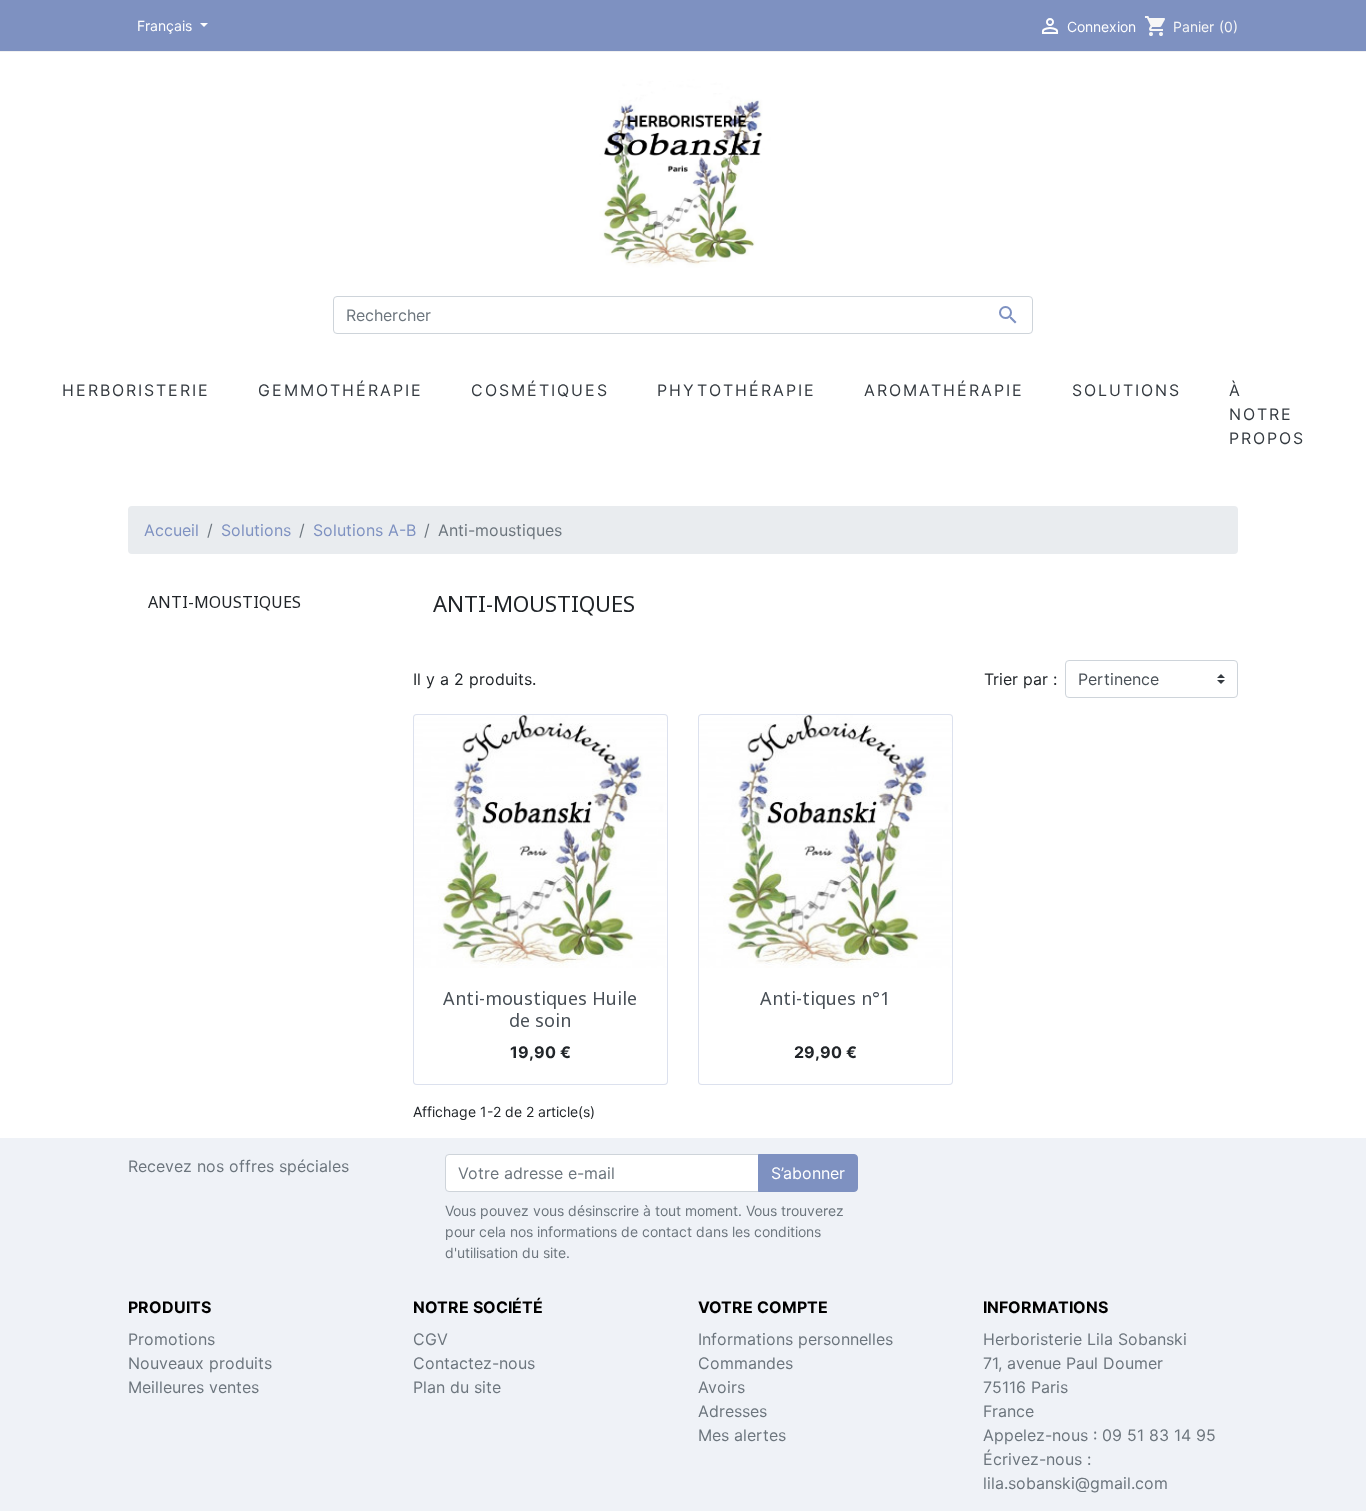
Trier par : (1020, 679)
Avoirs (721, 1387)
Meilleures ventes (193, 1387)
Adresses (732, 1411)
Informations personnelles (795, 1339)
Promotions (171, 1339)
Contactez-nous (474, 1363)
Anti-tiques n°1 (825, 998)
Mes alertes (742, 1435)
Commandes (745, 1363)
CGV (430, 1339)
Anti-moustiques (224, 602)
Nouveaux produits (200, 1363)
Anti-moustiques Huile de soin (540, 1009)
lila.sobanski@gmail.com (1075, 1483)
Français (166, 25)
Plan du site (457, 1387)
